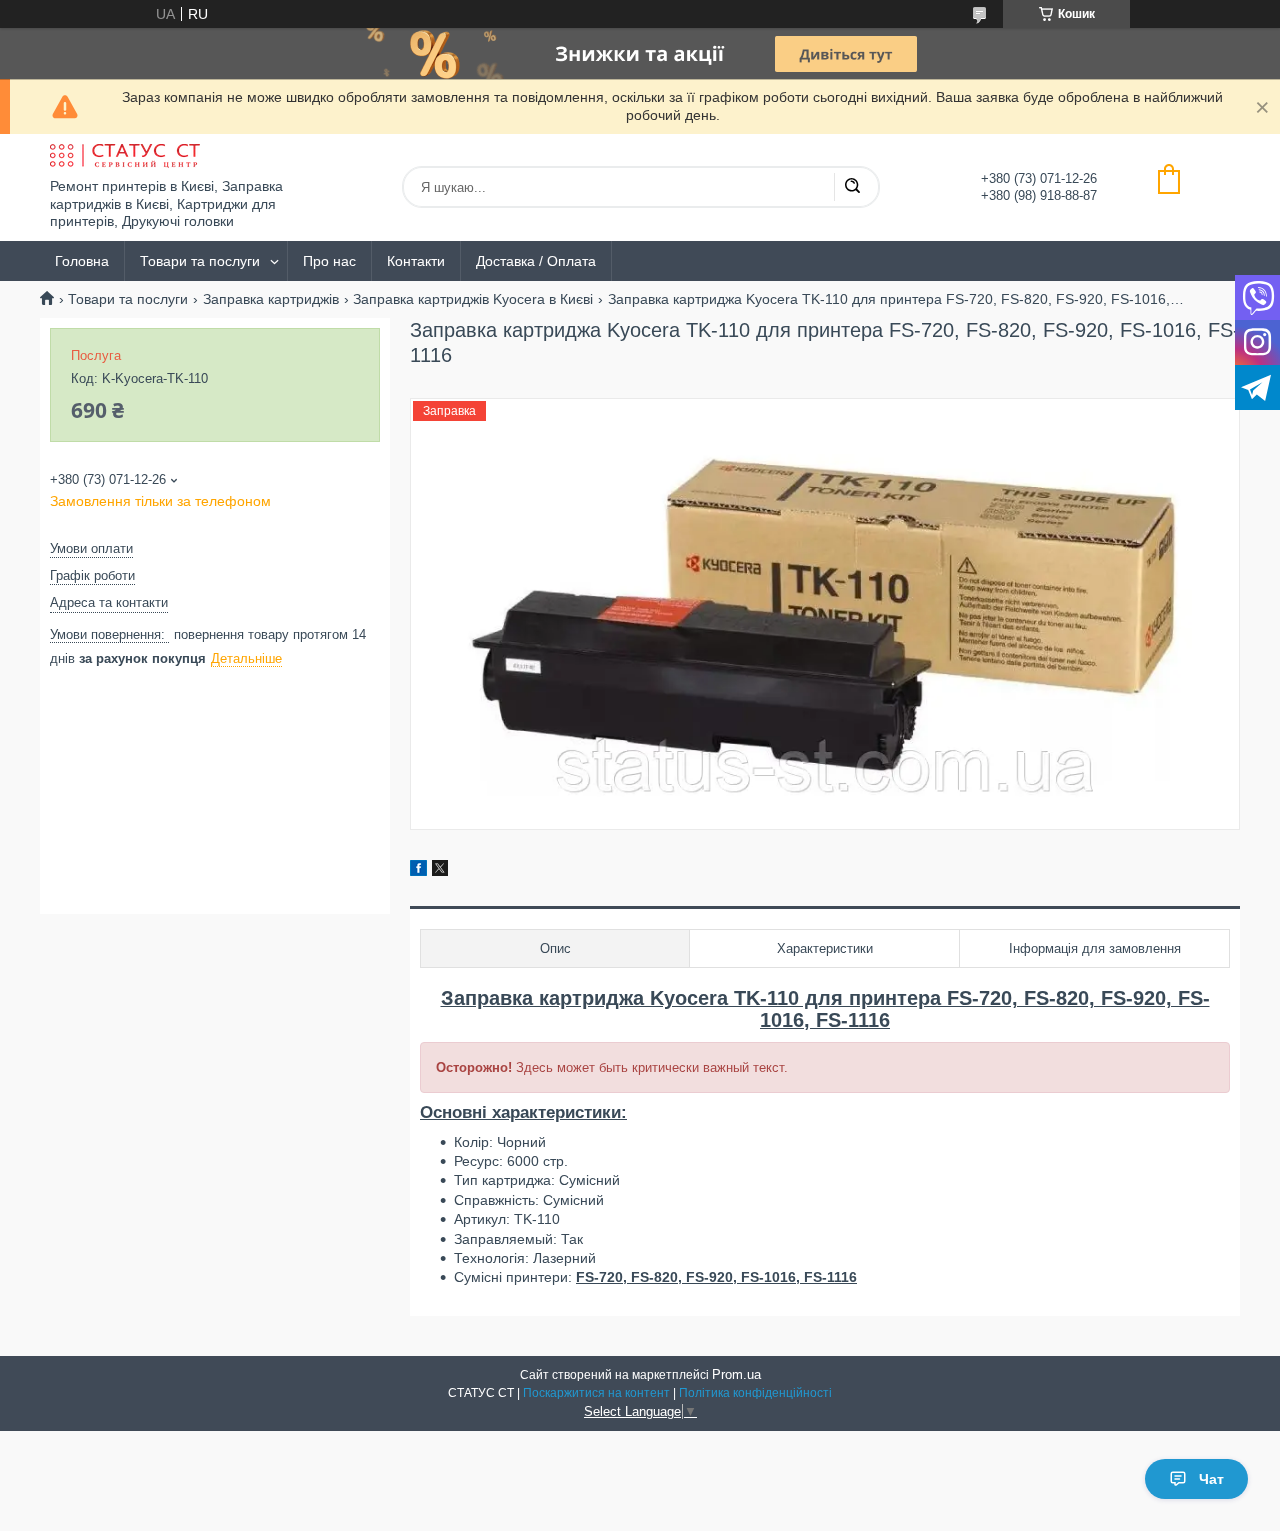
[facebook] (418, 871)
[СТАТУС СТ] (125, 156)
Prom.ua (736, 1374)
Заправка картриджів (271, 299)
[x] (440, 871)
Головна (82, 261)
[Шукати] (852, 187)
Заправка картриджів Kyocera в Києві (473, 299)
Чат (1211, 1479)
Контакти (416, 261)
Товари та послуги (200, 261)
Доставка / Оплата (536, 261)
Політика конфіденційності (755, 1393)
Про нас (329, 261)
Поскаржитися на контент (596, 1393)
